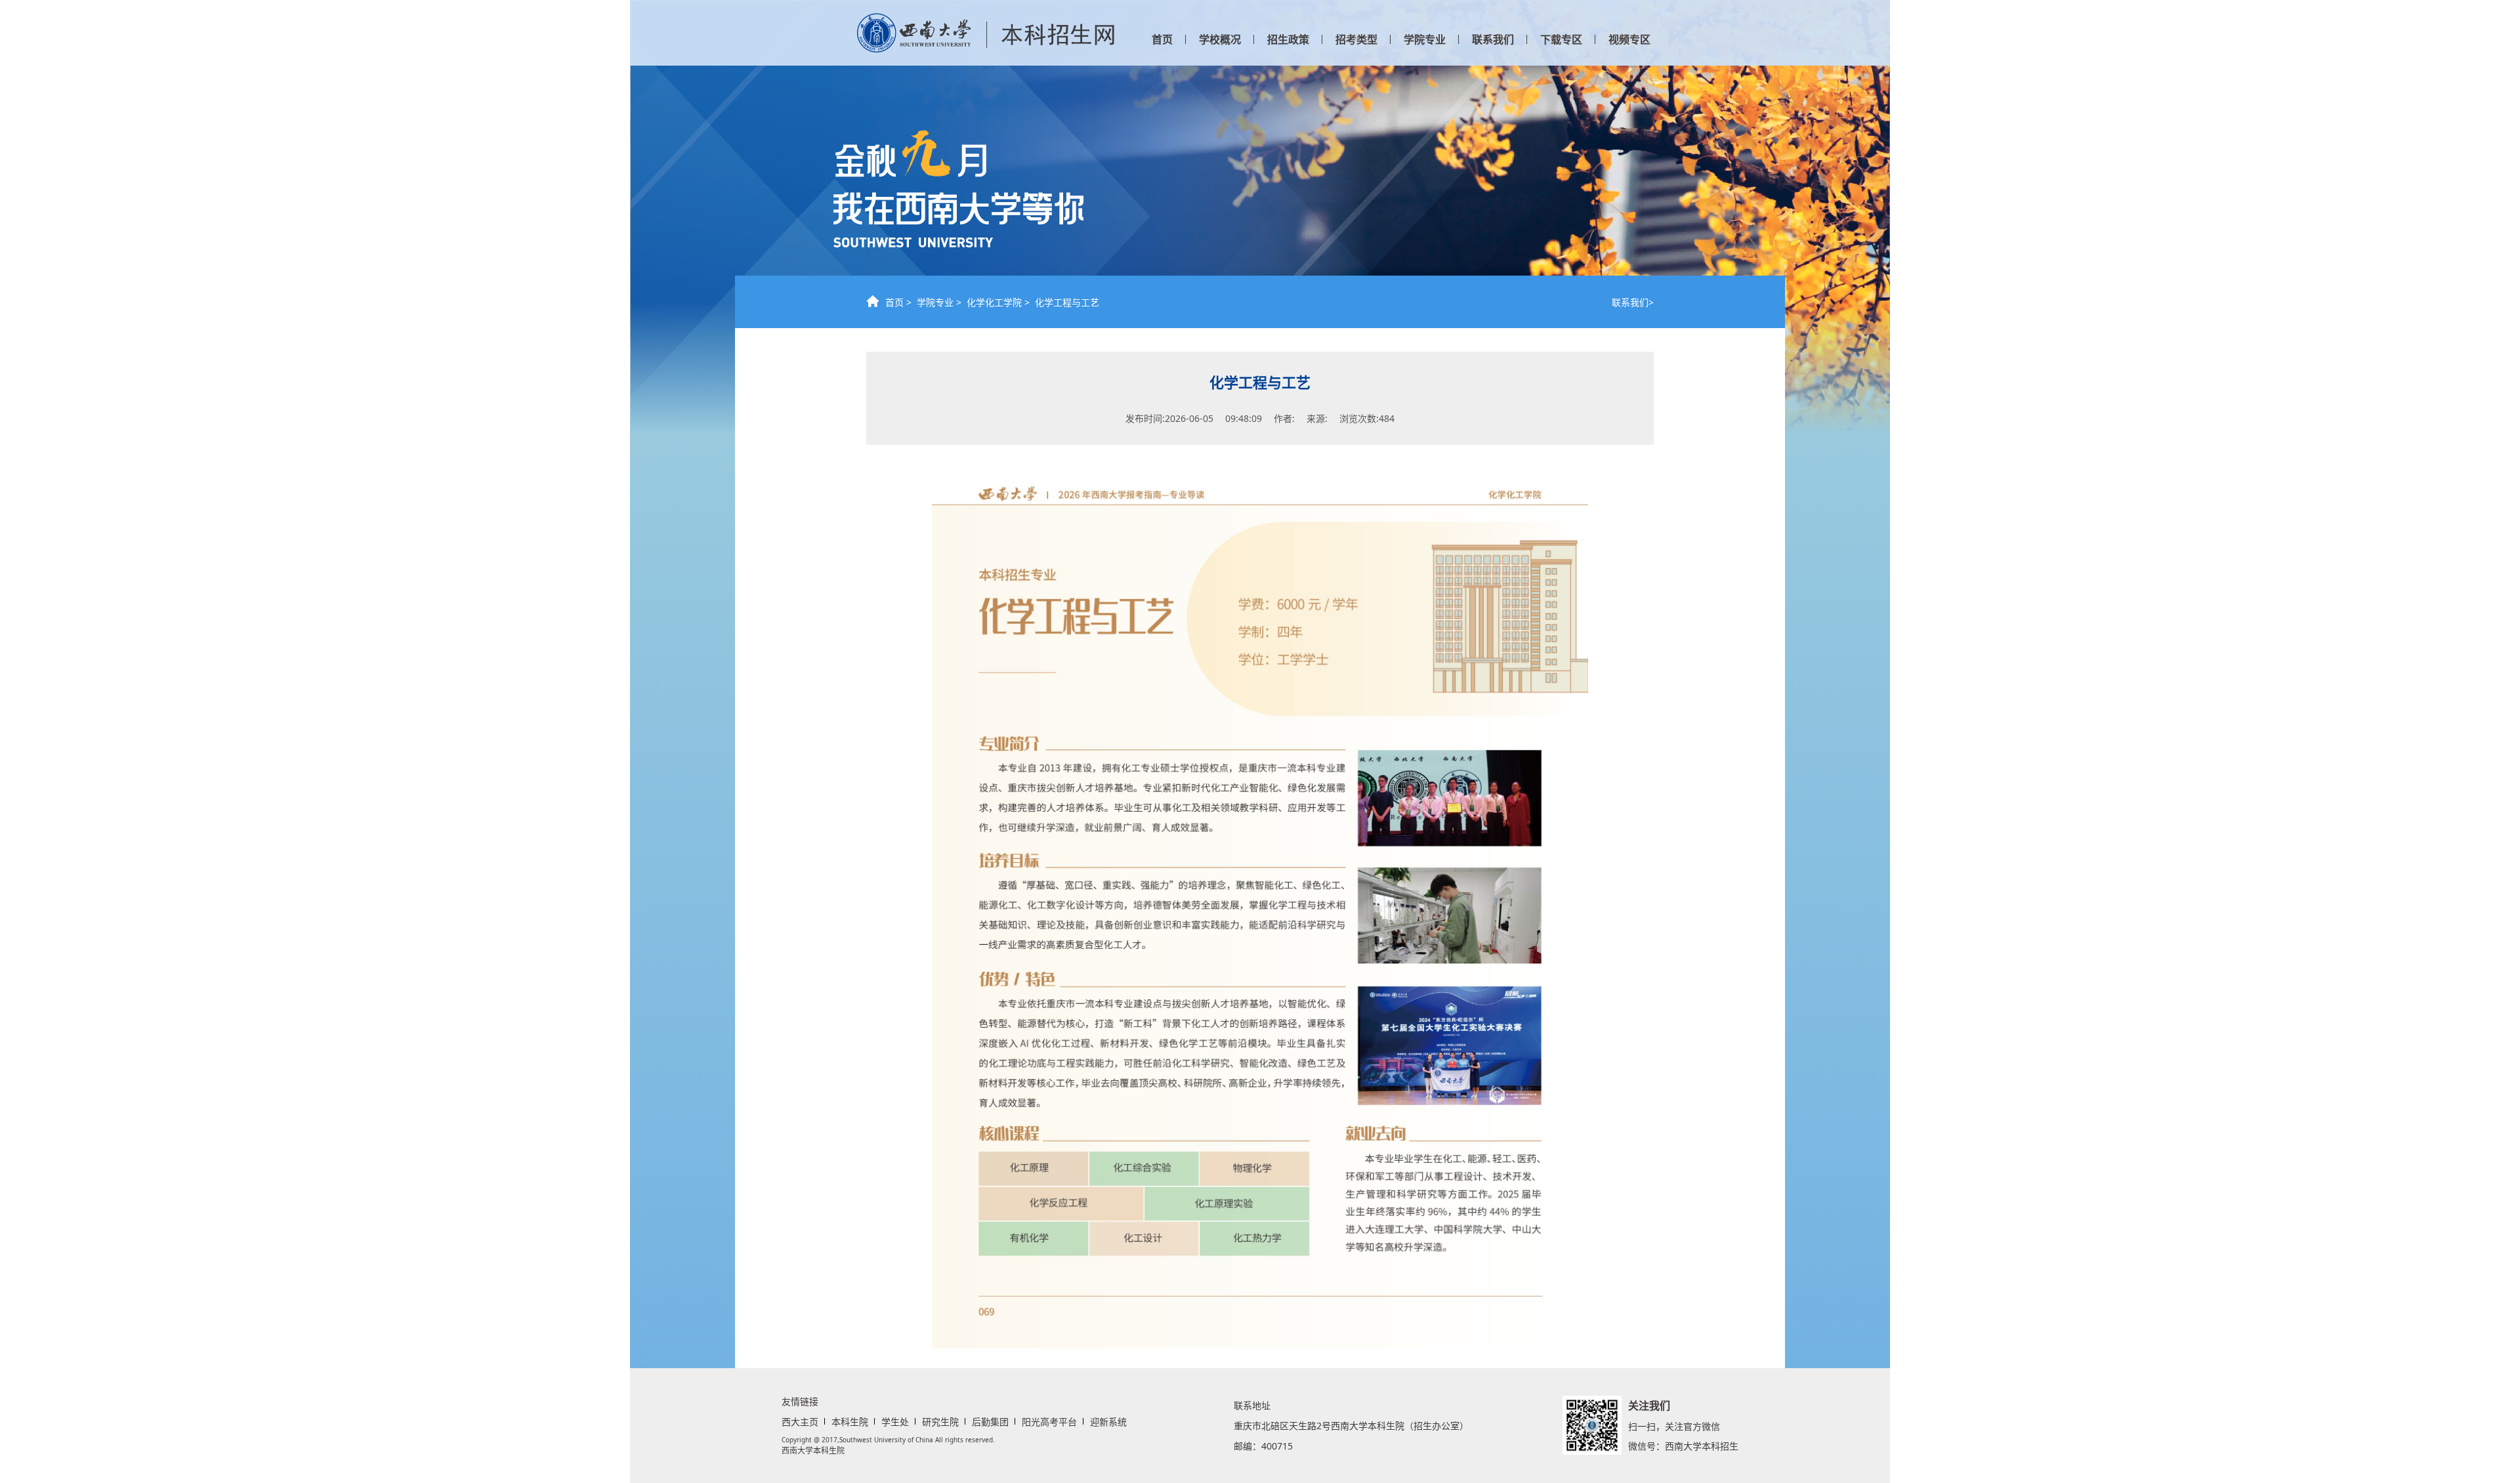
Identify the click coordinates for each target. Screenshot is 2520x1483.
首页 (1162, 39)
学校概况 (1220, 39)
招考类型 (1356, 39)
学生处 (895, 1422)
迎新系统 (1108, 1422)
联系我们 (1493, 39)
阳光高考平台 (1049, 1422)
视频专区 (1629, 39)
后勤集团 (990, 1422)
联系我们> (1633, 302)
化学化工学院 (994, 302)
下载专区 (1561, 39)
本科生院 (850, 1422)
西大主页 (800, 1422)
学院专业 (1425, 39)
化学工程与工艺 (1067, 302)
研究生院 (940, 1422)
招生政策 (1288, 39)
